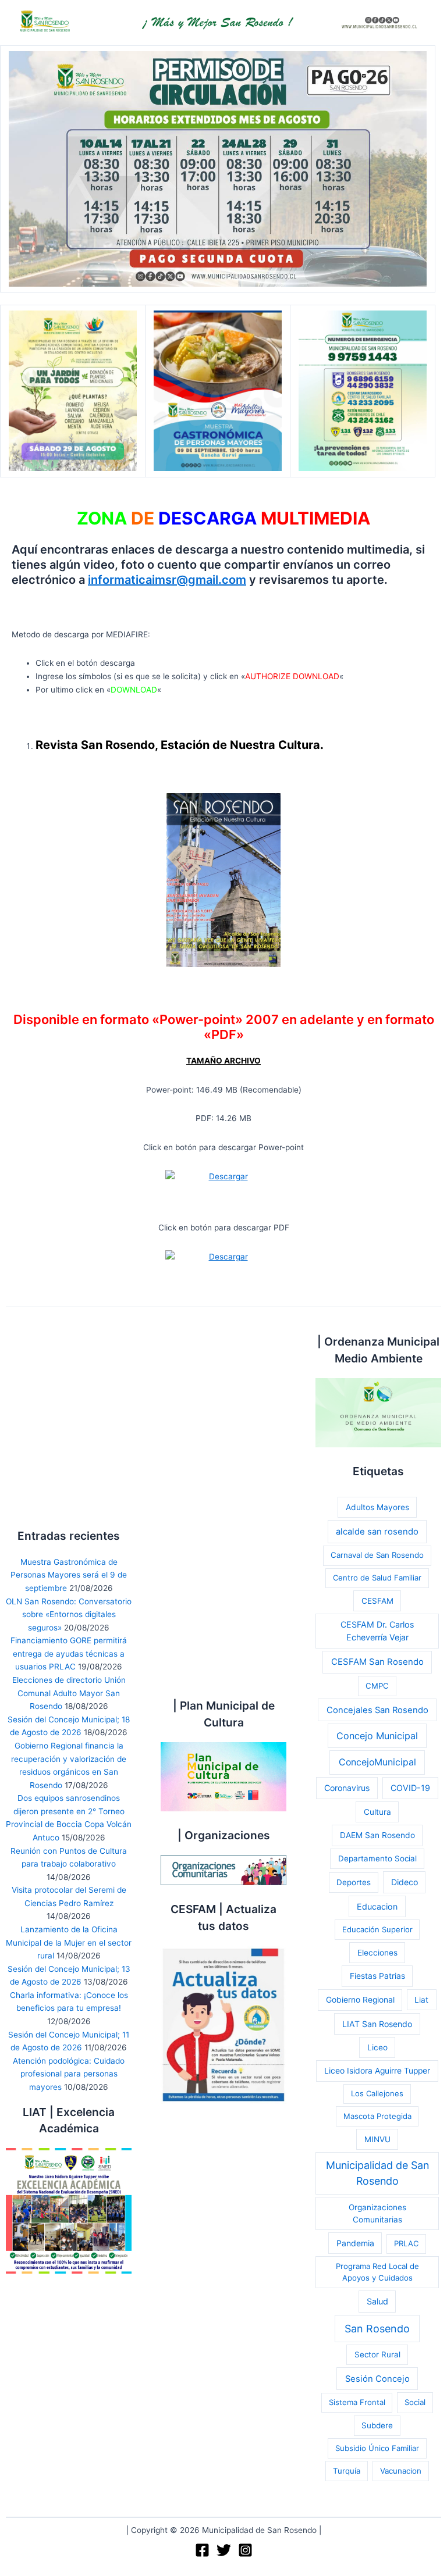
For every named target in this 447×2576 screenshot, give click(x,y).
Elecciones (377, 1953)
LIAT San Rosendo (377, 2024)
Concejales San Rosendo (377, 1710)
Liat (421, 2000)
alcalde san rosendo (377, 1532)
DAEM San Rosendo (377, 1835)
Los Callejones (377, 2093)
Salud (377, 2301)
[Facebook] (202, 2550)
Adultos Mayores (377, 1507)
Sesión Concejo (377, 2379)
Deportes (354, 1882)
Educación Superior (377, 1929)
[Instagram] (245, 2550)
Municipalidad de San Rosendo (377, 2173)
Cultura (377, 1812)
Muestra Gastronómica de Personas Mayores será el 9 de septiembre (69, 1575)
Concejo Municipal (377, 1736)
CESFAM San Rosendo (377, 1662)
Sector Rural (377, 2354)
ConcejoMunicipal (377, 1762)
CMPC (377, 1686)
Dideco (405, 1882)
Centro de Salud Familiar (377, 1578)
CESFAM (377, 1601)
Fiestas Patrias (377, 1976)
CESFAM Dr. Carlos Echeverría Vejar (377, 1631)
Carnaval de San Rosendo (377, 1555)
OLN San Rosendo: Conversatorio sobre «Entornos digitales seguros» (69, 1615)
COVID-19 (410, 1788)
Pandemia (355, 2243)
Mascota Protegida (377, 2116)
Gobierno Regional (360, 2000)
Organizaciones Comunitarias (377, 2213)
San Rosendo (377, 2329)
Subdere (377, 2425)
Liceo (377, 2047)
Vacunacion (401, 2471)
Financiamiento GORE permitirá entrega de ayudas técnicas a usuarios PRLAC (69, 1653)
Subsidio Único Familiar (377, 2448)
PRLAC (406, 2243)
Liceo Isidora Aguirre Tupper (377, 2071)
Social (415, 2402)
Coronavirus (347, 1788)
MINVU (377, 2139)
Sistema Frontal (357, 2402)
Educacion (377, 1906)
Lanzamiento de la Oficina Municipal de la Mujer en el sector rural (69, 1942)
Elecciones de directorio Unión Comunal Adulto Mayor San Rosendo (69, 1693)
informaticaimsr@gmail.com (167, 580)
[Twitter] (224, 2550)
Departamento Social (377, 1858)
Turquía (347, 2471)
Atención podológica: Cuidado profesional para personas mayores (69, 2074)
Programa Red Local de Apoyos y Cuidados (377, 2272)
